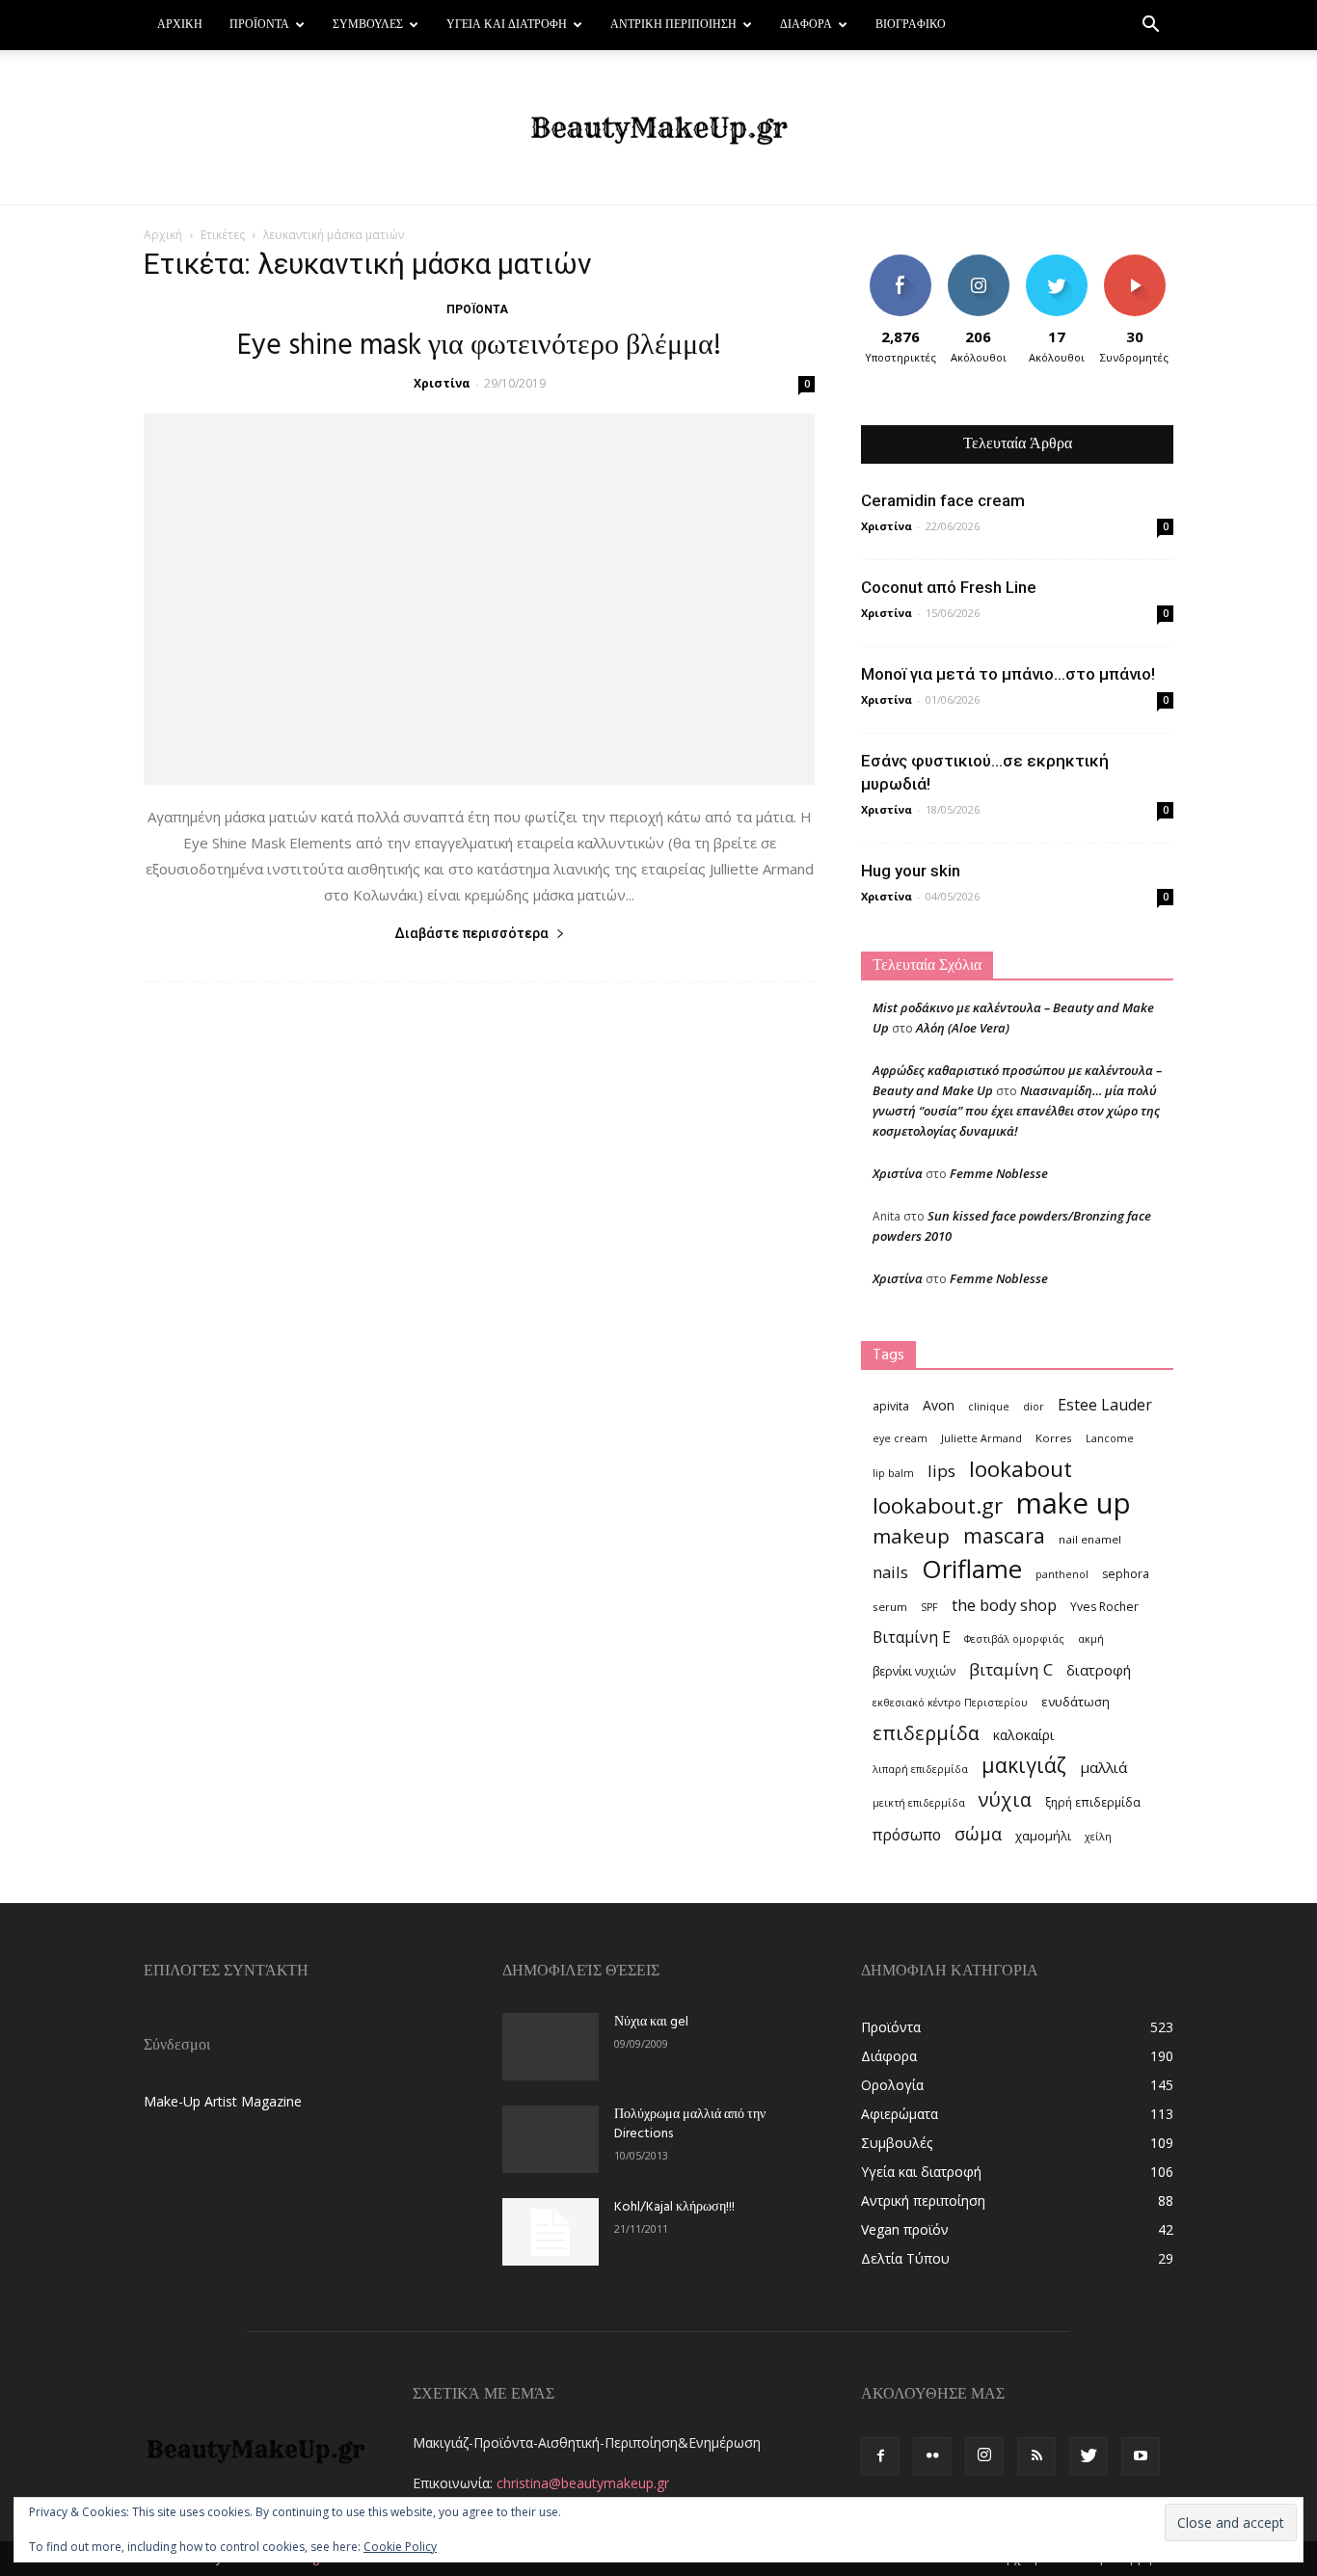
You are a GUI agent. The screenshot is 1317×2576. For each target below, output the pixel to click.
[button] (1150, 27)
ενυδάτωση (1075, 1702)
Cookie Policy (400, 2547)
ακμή (1091, 1639)
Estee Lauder (1105, 1405)
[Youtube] (1141, 2456)
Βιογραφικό (911, 25)
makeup (911, 1536)
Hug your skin (911, 871)
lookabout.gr (938, 1505)
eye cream (900, 1438)
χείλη (1098, 1837)
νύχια (1005, 1799)
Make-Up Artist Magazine (223, 2101)
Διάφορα (806, 25)
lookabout (1021, 1469)
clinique (989, 1407)
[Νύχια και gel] (551, 2047)
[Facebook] (880, 2456)
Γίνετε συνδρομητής (1141, 269)
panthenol (1062, 1574)
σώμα (978, 1833)
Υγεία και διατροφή (507, 25)
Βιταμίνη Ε (912, 1637)
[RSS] (1036, 2456)
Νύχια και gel (651, 2022)
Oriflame (972, 1569)
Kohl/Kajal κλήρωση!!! (674, 2207)
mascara (1004, 1535)
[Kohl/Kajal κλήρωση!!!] (551, 2232)
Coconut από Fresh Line (949, 587)
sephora (1126, 1574)
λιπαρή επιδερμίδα (920, 1769)
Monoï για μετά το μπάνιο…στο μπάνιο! (1008, 674)
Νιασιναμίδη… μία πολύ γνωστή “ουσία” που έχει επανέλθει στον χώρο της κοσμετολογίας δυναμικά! (1016, 1111)
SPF (929, 1607)
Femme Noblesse (999, 1173)
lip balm (893, 1473)
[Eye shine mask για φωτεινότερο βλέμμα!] (479, 599)
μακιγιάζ (1024, 1765)
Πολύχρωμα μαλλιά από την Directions (690, 2124)
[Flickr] (932, 2456)
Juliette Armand (981, 1438)
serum (890, 1607)
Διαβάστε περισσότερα (471, 933)
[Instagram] (984, 2456)
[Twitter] (1089, 2456)
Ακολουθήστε (981, 262)
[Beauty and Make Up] (658, 128)
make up (1074, 1503)
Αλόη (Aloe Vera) (963, 1028)
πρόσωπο (907, 1835)
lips (941, 1471)
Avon (939, 1405)
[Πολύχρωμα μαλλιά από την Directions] (551, 2139)
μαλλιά (1103, 1767)
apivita (891, 1406)
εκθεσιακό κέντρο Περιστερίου (950, 1703)
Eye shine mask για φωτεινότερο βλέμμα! (479, 346)
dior (1034, 1407)
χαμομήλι (1043, 1836)
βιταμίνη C (1011, 1669)
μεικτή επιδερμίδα (919, 1803)
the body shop (1004, 1605)
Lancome (1110, 1438)
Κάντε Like (900, 262)
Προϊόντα (259, 25)
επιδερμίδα (926, 1733)
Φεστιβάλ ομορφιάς (1014, 1639)
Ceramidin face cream (943, 500)
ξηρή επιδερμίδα (1093, 1802)
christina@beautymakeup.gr (583, 2483)
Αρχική (180, 25)
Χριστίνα (442, 383)
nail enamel (1090, 1539)
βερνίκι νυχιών (914, 1671)
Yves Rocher (1104, 1607)
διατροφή (1099, 1670)
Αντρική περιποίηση (673, 25)
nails (890, 1572)
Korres (1054, 1438)
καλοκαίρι (1023, 1735)
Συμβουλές (368, 25)
